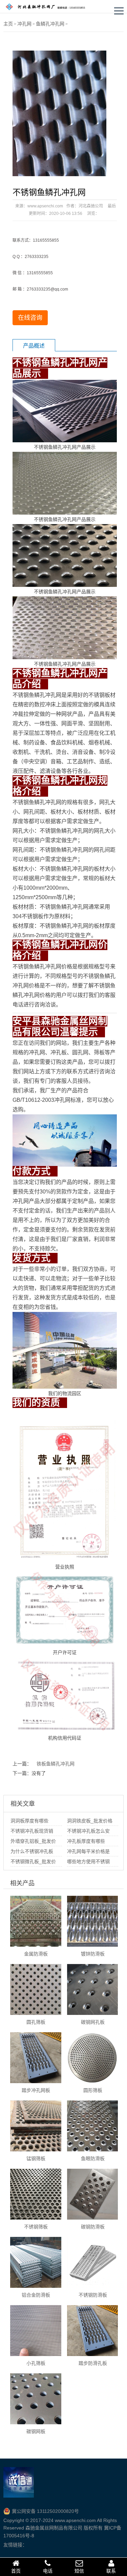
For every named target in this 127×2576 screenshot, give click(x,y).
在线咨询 (30, 318)
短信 (79, 2571)
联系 (111, 2571)
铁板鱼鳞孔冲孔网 (56, 1764)
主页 (8, 24)
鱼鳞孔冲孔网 (50, 24)
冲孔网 (24, 24)
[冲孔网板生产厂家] (49, 6)
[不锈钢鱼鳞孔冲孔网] (59, 113)
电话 (48, 2571)
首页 (16, 2571)
